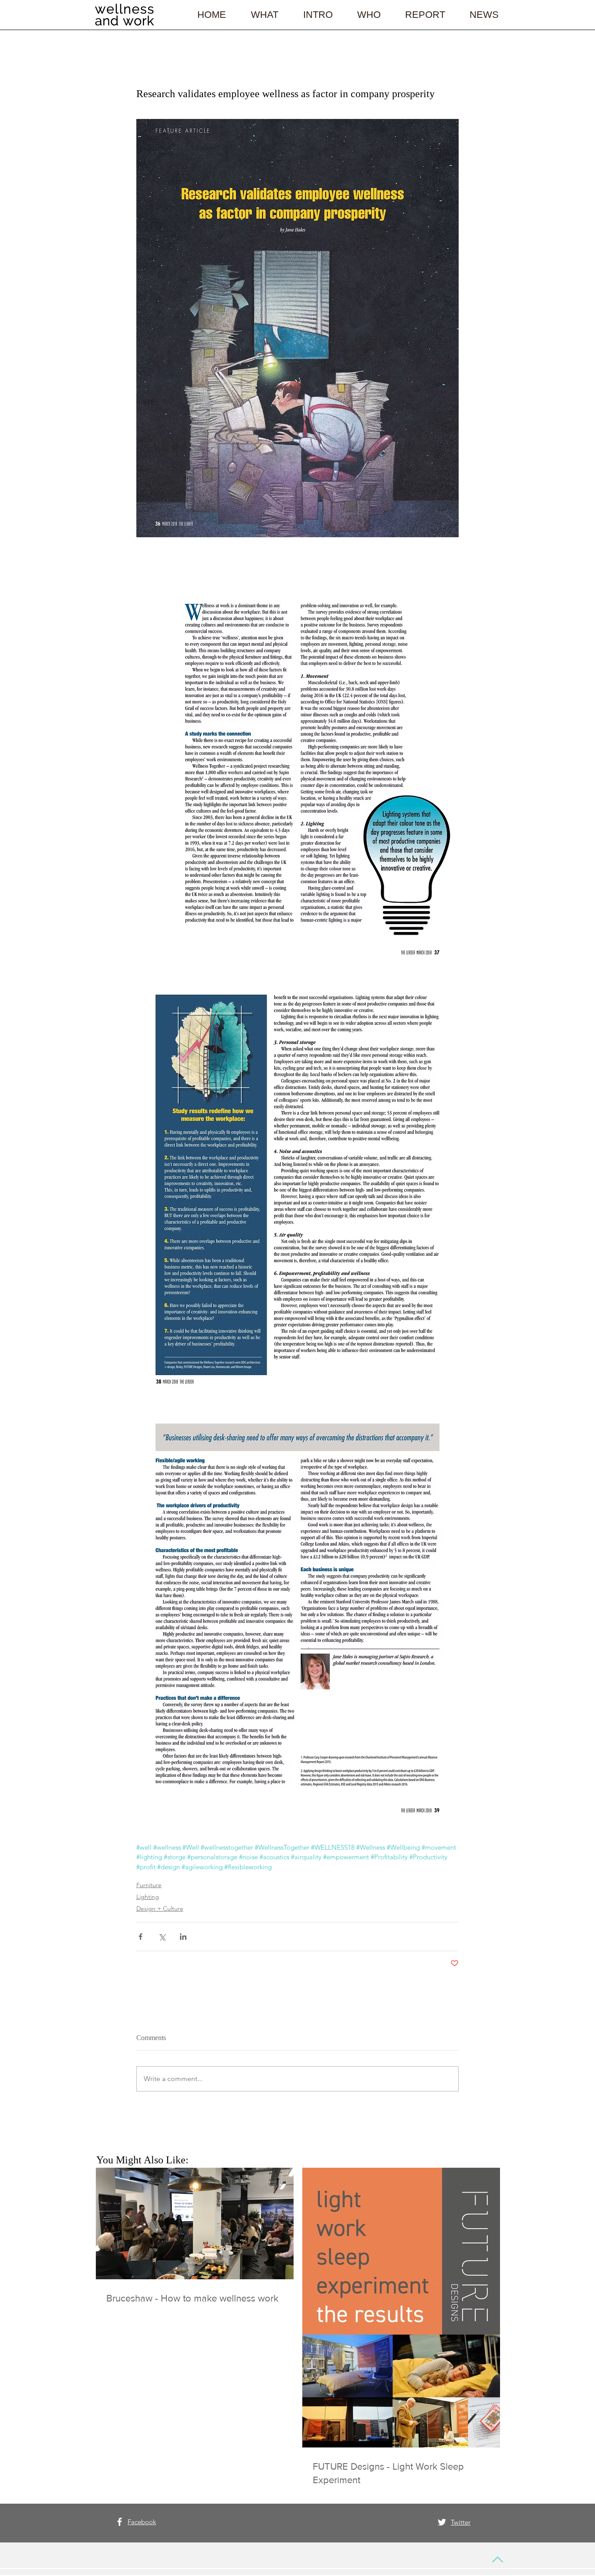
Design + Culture (160, 1908)
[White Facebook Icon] (120, 2522)
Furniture (149, 1885)
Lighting (148, 1897)
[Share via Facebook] (140, 1937)
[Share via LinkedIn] (183, 1937)
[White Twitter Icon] (442, 2522)
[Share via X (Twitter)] (162, 1937)
